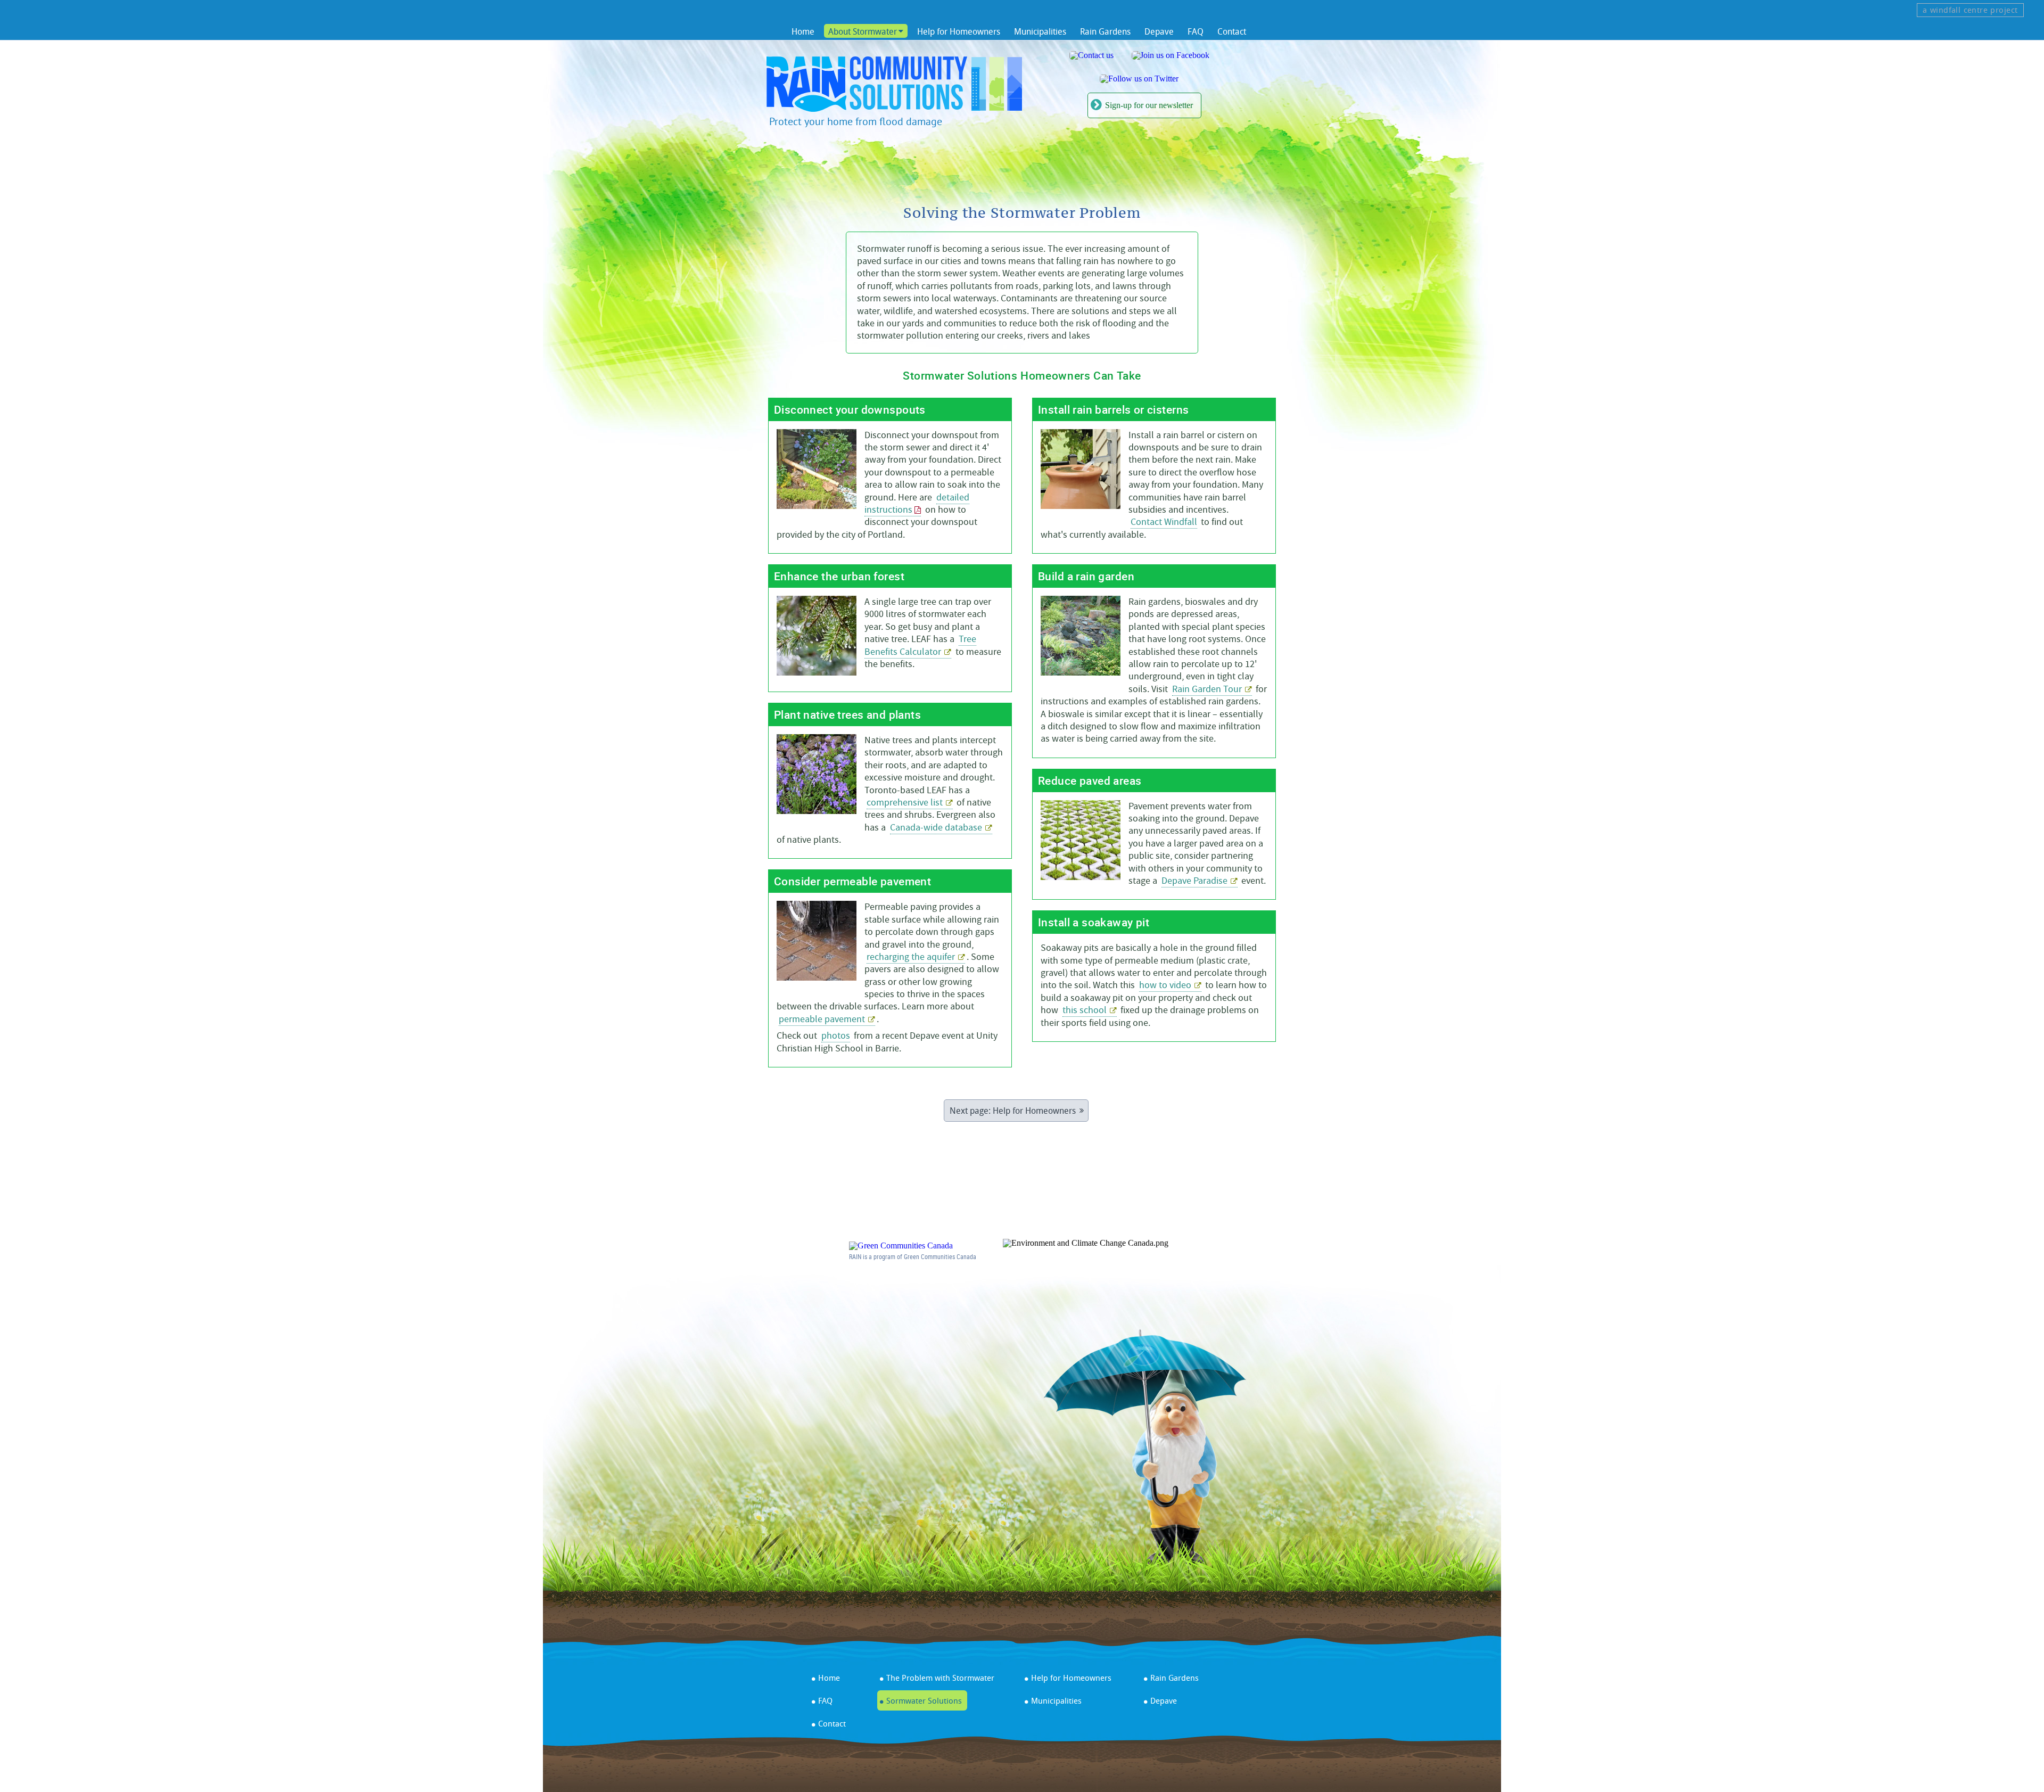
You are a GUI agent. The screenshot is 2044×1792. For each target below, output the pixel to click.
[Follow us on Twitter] (1139, 79)
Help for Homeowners (959, 31)
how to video (1165, 985)
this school (1085, 1010)
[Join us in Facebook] (1171, 55)
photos (836, 1036)
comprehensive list (905, 803)
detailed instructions (917, 504)
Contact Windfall (1164, 522)
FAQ (1196, 31)
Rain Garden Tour (1207, 689)
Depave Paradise (1194, 881)
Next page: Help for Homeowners (1013, 1111)
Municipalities (1040, 31)
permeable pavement (822, 1019)
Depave (1159, 31)
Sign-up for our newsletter (1149, 105)
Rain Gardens (1105, 31)
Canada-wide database (936, 828)
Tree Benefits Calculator (920, 645)
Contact (1232, 31)
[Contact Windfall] (1091, 55)
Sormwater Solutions (924, 1700)
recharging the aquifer (911, 957)
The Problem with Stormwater (940, 1678)
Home (803, 31)
